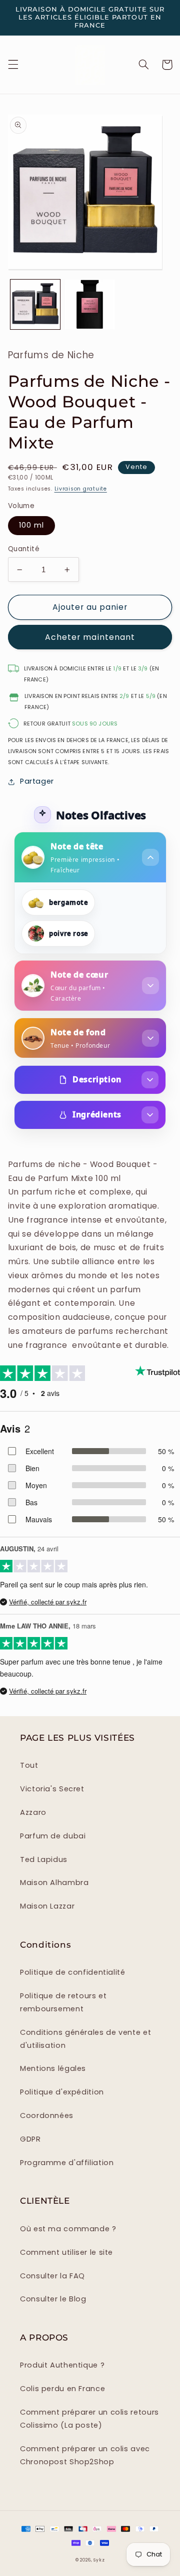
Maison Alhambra (54, 1883)
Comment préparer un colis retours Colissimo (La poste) (89, 2419)
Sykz (99, 2560)
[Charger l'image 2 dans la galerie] (90, 304)
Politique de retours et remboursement (63, 2002)
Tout (29, 1765)
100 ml (31, 525)
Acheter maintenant (90, 637)
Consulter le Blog (53, 2299)
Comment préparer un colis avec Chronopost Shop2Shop (85, 2455)
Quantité (24, 549)
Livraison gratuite (81, 489)
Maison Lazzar (47, 1906)
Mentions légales (53, 2068)
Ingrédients (97, 1114)
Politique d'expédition (62, 2092)
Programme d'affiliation (67, 2163)
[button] (13, 65)
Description (97, 1079)
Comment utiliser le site (66, 2252)
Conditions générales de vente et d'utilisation (85, 2039)
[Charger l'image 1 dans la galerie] (35, 304)
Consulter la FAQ (52, 2276)
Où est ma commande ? (68, 2229)
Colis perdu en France (62, 2389)
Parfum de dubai (53, 1836)
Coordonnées (47, 2116)
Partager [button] (37, 781)
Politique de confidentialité (73, 1972)
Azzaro (33, 1812)
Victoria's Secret (52, 1789)
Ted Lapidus (44, 1859)
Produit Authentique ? (62, 2365)
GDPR (30, 2139)
